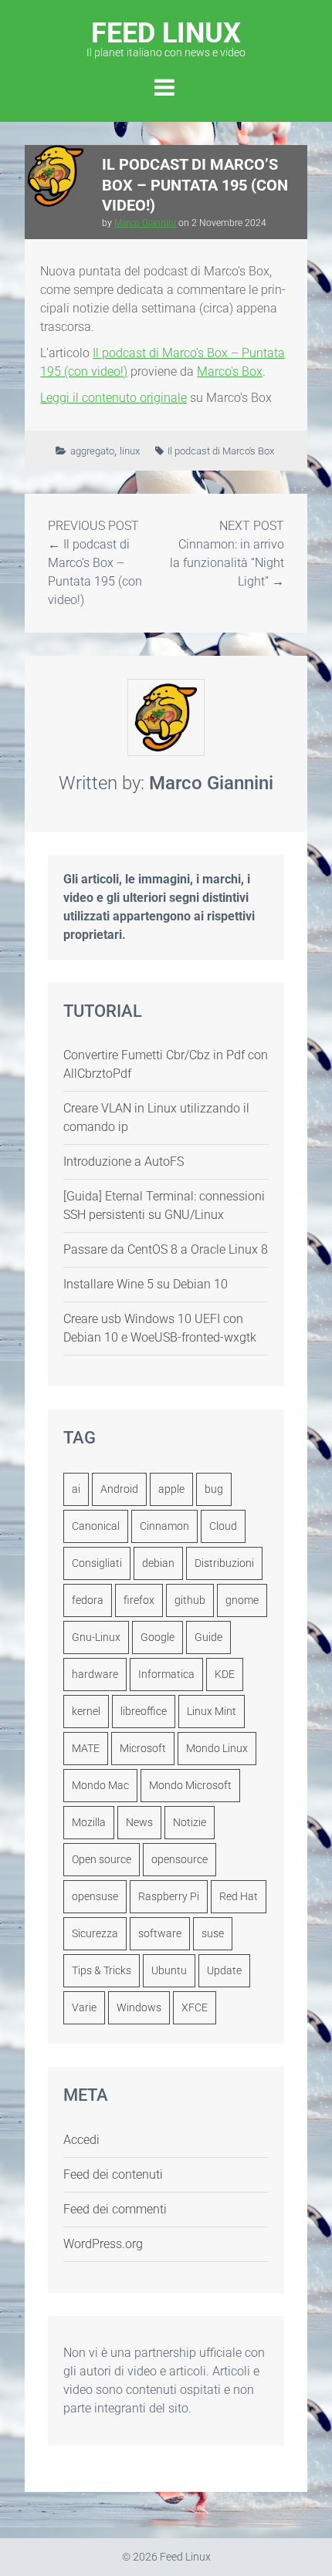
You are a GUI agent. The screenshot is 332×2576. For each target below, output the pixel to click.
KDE (225, 1674)
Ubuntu (169, 1970)
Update (224, 1970)
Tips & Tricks (102, 1970)
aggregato (92, 451)
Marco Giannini (145, 223)
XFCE (195, 2007)
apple (171, 1489)
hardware (95, 1674)
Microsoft (143, 1748)
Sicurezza (95, 1933)
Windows (139, 2007)
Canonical (96, 1526)
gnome (242, 1600)
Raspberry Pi (169, 1896)
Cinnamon (164, 1526)
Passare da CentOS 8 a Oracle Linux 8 (166, 1249)
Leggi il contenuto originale (113, 398)
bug (214, 1489)
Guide (208, 1637)
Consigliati (97, 1563)
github (190, 1600)
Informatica (166, 1674)
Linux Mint (212, 1711)
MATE (86, 1748)
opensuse (95, 1896)
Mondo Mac (100, 1785)
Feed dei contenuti (113, 2174)
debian (158, 1563)
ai (76, 1489)
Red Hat (239, 1896)
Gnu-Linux (96, 1637)
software (160, 1933)
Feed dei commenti (115, 2209)
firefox (139, 1600)
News (139, 1822)
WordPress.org (103, 2244)
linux (130, 451)
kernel (86, 1711)
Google (158, 1637)
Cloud (223, 1526)
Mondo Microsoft (190, 1785)
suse (213, 1933)
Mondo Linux (217, 1748)
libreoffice (144, 1711)
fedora (88, 1600)
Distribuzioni (224, 1563)
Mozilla (89, 1822)
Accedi (81, 2140)
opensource (180, 1859)
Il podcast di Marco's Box (221, 451)
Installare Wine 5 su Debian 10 (146, 1284)
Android (119, 1489)
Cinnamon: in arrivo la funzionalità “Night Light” (227, 563)
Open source (102, 1859)
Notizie (190, 1822)
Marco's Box (230, 371)
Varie (84, 2007)
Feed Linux (166, 37)
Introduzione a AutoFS (124, 1161)
